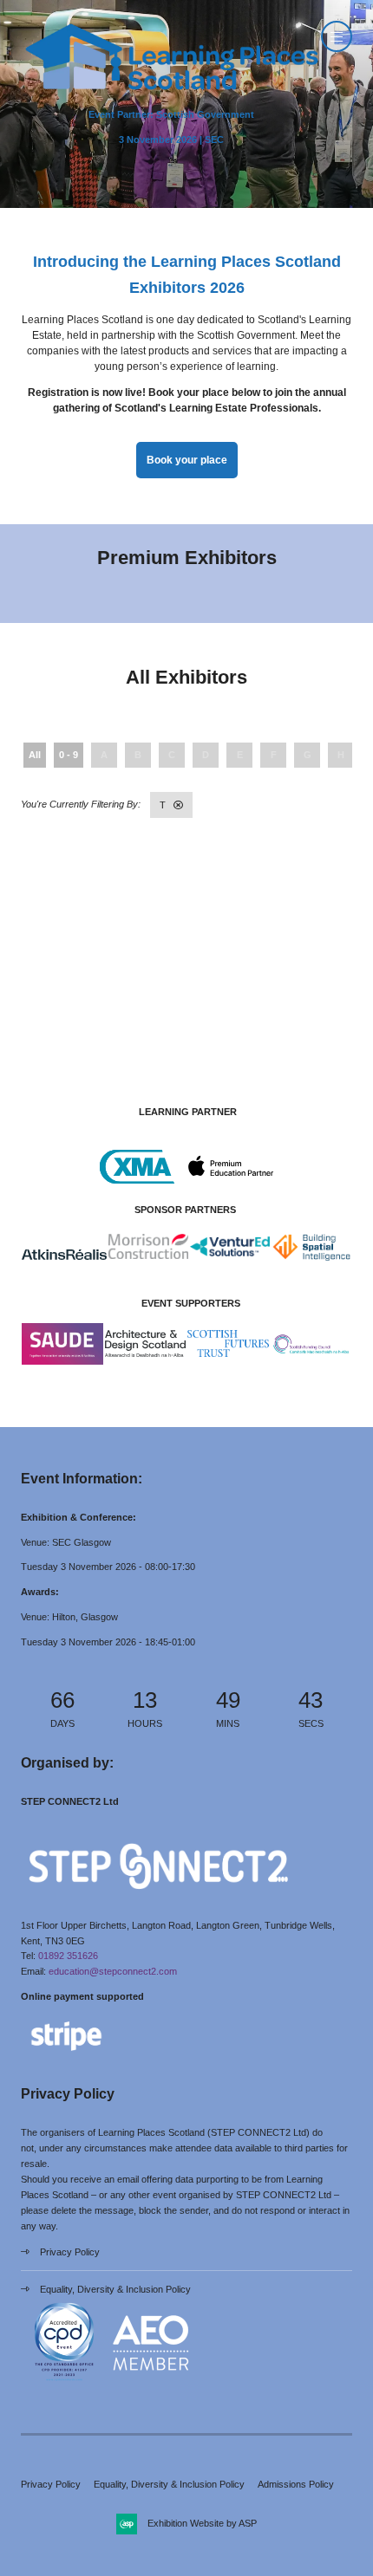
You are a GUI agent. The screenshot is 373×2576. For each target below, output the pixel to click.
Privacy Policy (70, 2252)
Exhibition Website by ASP (202, 2523)
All (35, 755)
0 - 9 (69, 755)
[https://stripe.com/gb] (66, 2054)
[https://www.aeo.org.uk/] (151, 2383)
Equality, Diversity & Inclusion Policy (115, 2289)
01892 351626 (68, 1956)
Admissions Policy (296, 2484)
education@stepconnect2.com (113, 1971)
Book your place (187, 460)
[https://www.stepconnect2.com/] (158, 1900)
